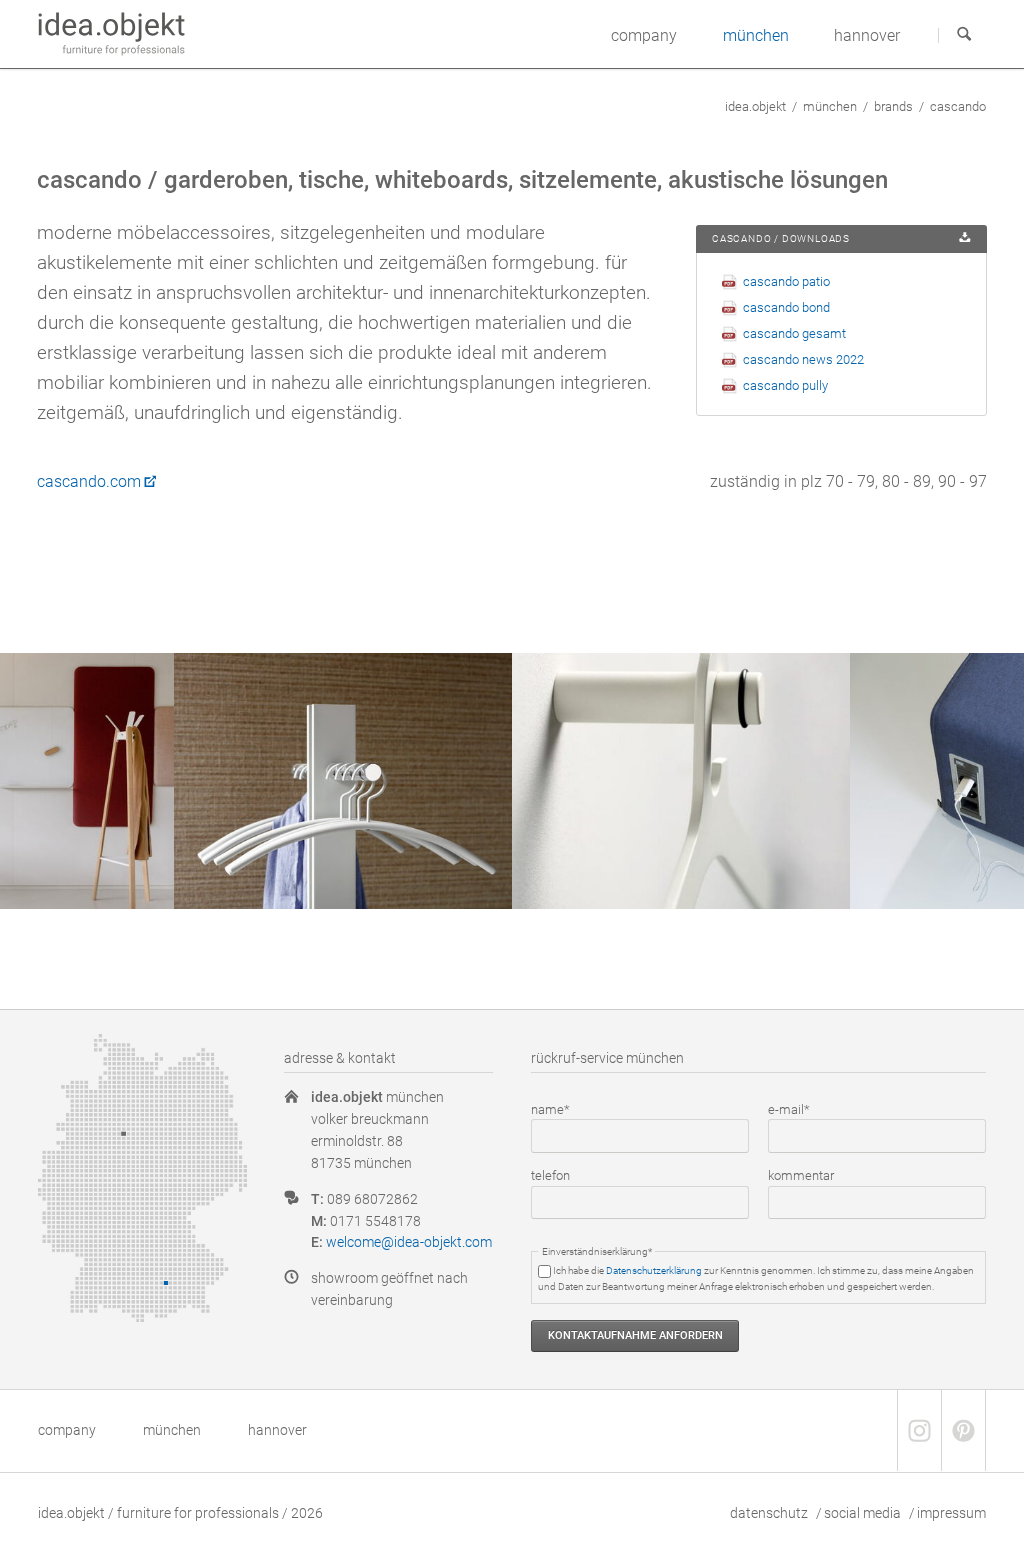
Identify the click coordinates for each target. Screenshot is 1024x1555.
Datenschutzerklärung (654, 1270)
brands (893, 106)
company (67, 1430)
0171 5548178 (375, 1221)
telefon (550, 1175)
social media (862, 1513)
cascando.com (89, 481)
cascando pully (785, 385)
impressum (951, 1513)
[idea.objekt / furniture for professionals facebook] (919, 1430)
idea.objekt (755, 106)
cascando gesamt (794, 333)
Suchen (964, 35)
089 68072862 (372, 1199)
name (559, 1109)
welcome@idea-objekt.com (409, 1242)
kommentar (801, 1175)
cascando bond (786, 307)
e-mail (796, 1109)
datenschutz (769, 1513)
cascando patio (786, 281)
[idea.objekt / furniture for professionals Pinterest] (963, 1430)
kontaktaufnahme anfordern (635, 1335)
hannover (277, 1430)
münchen (830, 106)
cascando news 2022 (803, 359)
